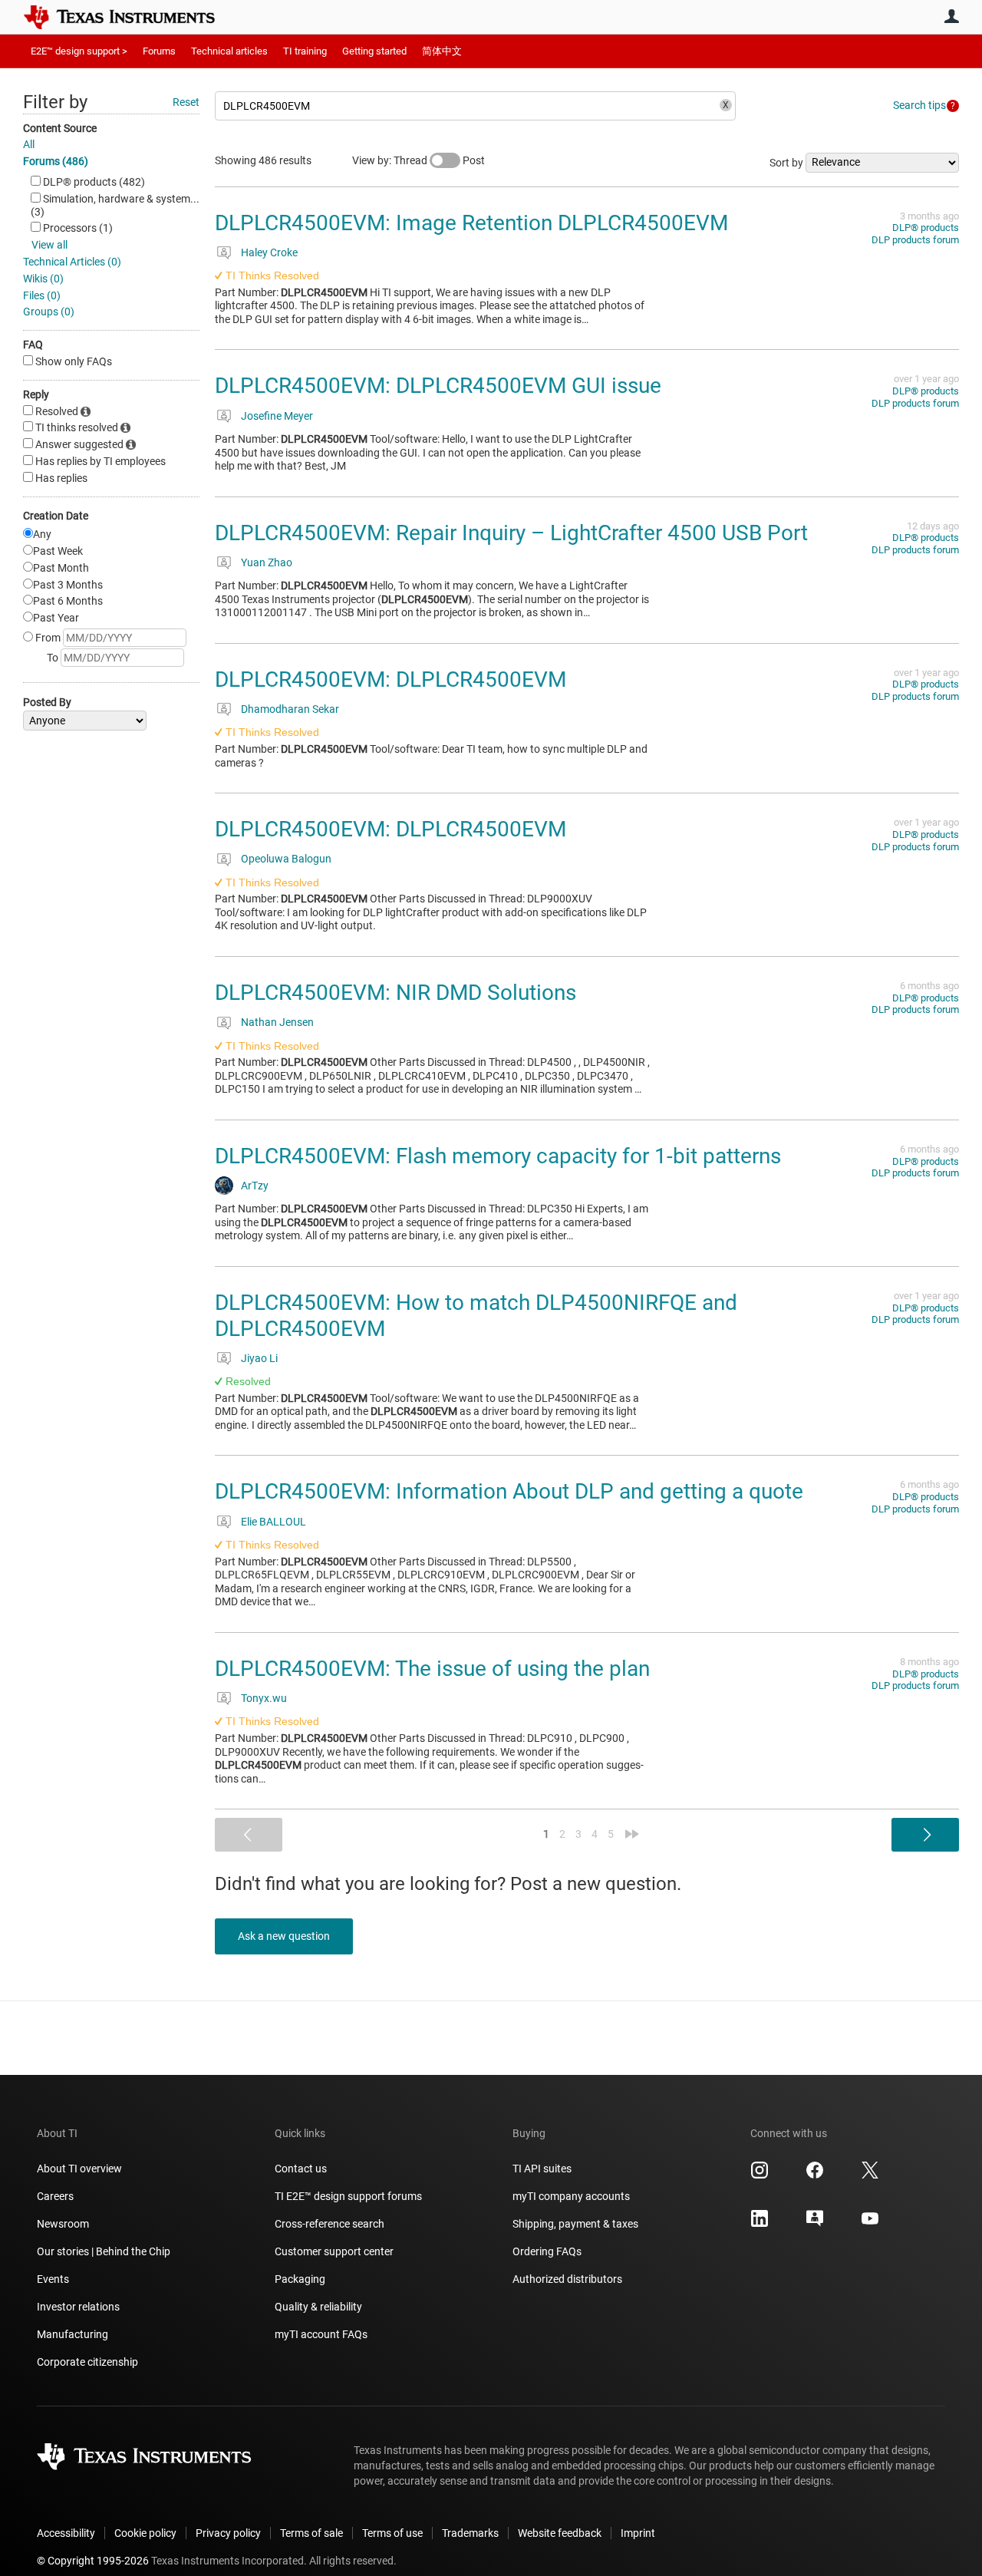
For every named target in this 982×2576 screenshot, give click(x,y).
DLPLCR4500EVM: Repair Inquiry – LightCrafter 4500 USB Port (511, 533)
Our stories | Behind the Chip (104, 2251)
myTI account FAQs (321, 2334)
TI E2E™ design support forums (348, 2196)
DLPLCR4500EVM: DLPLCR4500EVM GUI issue (438, 386)
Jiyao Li (259, 1358)
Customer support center (334, 2251)
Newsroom (63, 2224)
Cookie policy (145, 2533)
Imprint (638, 2533)
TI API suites (542, 2169)
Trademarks (470, 2533)
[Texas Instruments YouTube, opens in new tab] (870, 2224)
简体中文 (442, 51)
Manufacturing (72, 2334)
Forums (159, 51)
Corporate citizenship (87, 2362)
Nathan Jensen (277, 1022)
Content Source (60, 128)
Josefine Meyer (277, 416)
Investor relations (78, 2307)
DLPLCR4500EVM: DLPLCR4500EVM (390, 679)
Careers (55, 2196)
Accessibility (66, 2533)
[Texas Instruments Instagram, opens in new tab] (760, 2175)
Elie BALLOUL (274, 1522)
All (29, 144)
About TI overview (79, 2169)
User (951, 16)
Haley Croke (269, 252)
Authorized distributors (567, 2279)
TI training (305, 51)
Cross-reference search (330, 2224)
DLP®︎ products (926, 228)
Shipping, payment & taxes (575, 2224)
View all (49, 245)
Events (53, 2279)
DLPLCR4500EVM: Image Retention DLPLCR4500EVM (471, 223)
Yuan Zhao (267, 562)
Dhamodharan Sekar (290, 709)
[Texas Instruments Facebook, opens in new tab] (815, 2175)
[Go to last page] (632, 1834)
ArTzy (255, 1186)
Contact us (301, 2169)
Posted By (47, 702)
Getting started (374, 51)
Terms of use (392, 2533)
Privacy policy (228, 2533)
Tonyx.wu (264, 1698)
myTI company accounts (571, 2196)
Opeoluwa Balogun (286, 859)
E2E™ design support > (79, 51)
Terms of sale (311, 2533)
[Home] (130, 17)
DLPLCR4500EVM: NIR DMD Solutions (395, 993)
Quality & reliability (318, 2307)
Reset (186, 102)
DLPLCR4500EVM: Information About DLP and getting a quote (509, 1491)
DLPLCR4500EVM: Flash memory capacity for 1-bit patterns (498, 1156)
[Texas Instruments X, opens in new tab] (870, 2175)
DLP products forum (915, 240)
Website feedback (560, 2533)
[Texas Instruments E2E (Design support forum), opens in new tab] (815, 2224)
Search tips (919, 105)
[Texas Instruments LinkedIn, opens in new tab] (760, 2224)
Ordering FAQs (547, 2251)
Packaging (300, 2279)
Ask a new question (284, 1936)
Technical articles (229, 51)
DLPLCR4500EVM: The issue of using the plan (432, 1669)
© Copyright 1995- (93, 2561)
